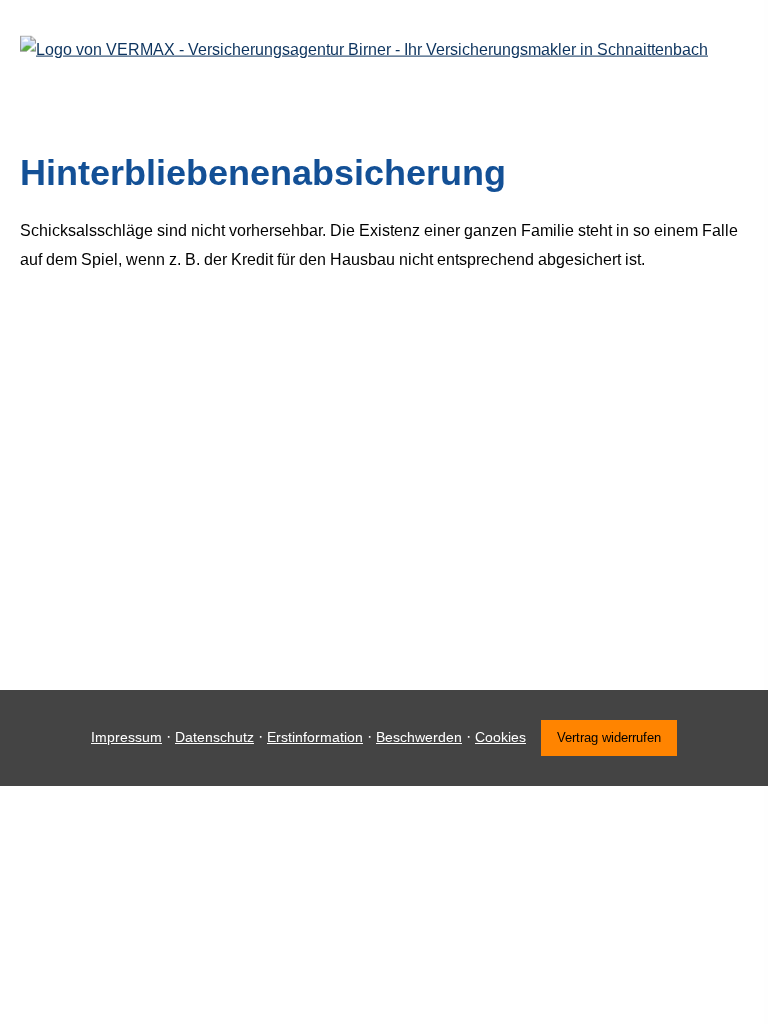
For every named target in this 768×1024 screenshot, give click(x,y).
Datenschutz (214, 737)
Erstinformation (315, 737)
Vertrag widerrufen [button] (609, 737)
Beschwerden (419, 737)
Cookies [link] (500, 737)
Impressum (126, 737)
